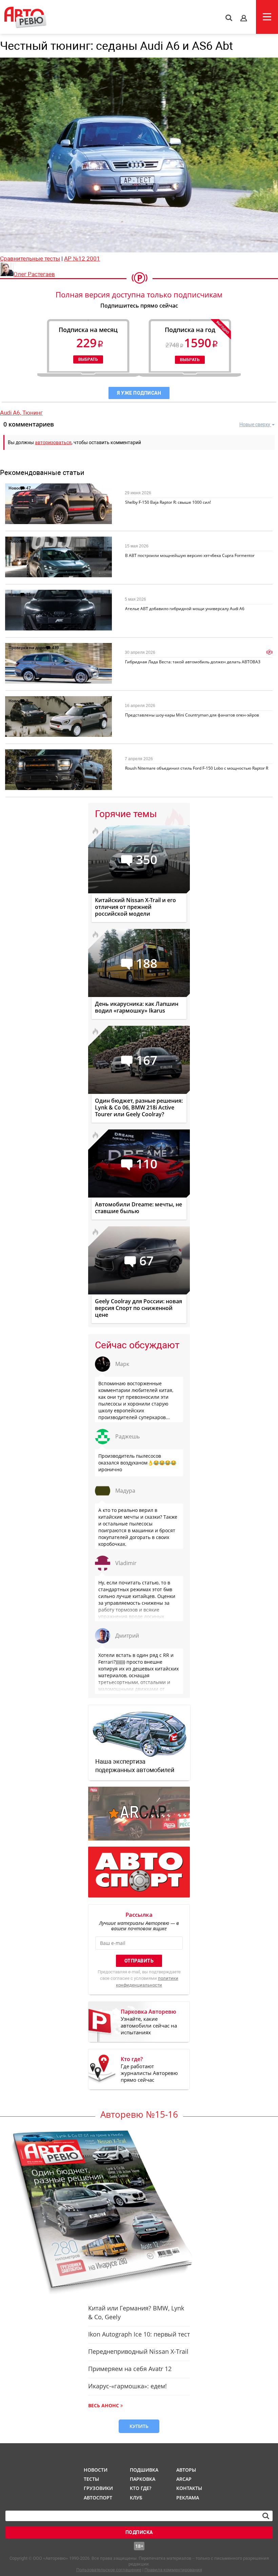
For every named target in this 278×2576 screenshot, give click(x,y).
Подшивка (143, 2470)
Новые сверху (255, 424)
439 (55, 648)
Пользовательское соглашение (109, 2570)
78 (28, 541)
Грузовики (97, 2488)
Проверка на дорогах (30, 648)
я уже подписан (139, 393)
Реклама (188, 2498)
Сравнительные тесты (30, 258)
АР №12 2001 (82, 258)
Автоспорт (97, 2498)
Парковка (143, 2479)
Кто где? (141, 2488)
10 (28, 754)
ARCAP (184, 2479)
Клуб (136, 2498)
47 (28, 488)
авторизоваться (53, 442)
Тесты (91, 2479)
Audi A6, (11, 413)
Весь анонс (104, 2405)
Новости (17, 488)
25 (28, 594)
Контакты (189, 2488)
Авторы (186, 2470)
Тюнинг (33, 413)
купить (139, 2426)
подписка (139, 2532)
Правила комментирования (173, 2570)
